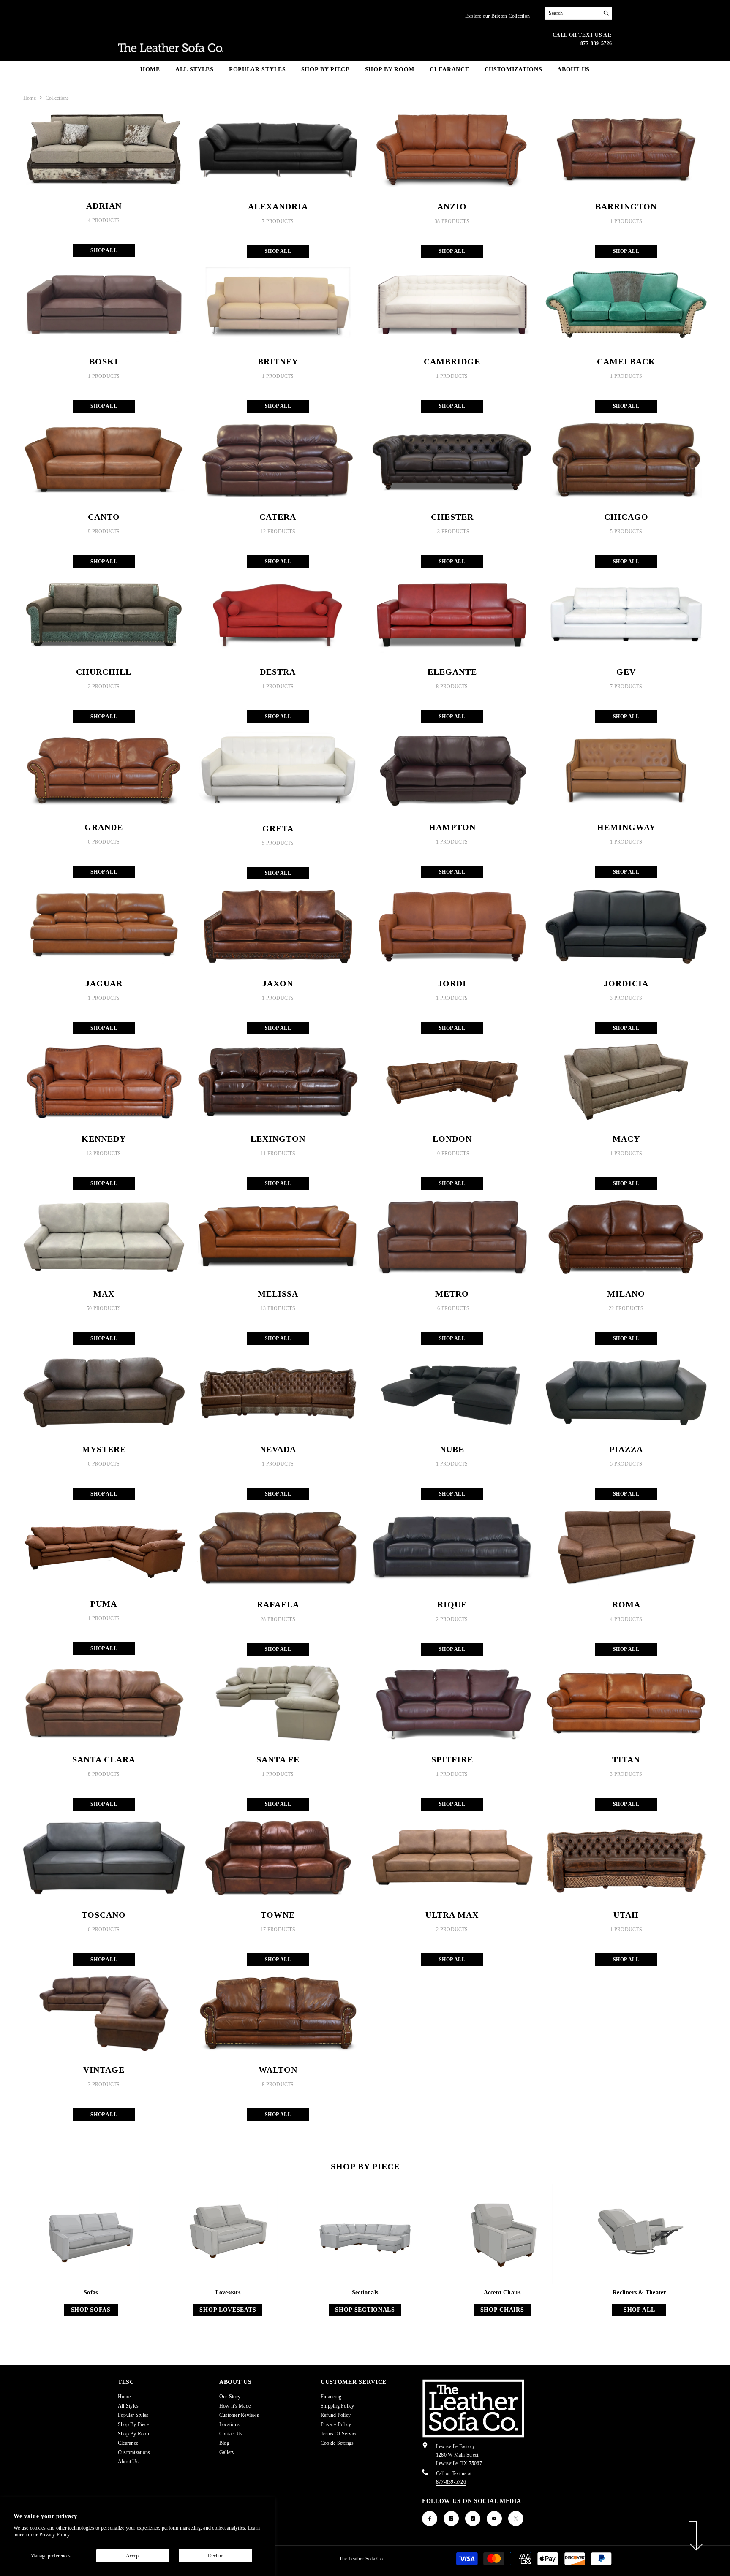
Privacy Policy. (55, 2535)
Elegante (452, 672)
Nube (452, 1449)
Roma (626, 1604)
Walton (278, 2070)
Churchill (104, 672)
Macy (626, 1139)
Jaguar (104, 983)
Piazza (626, 1449)
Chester (452, 517)
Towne (278, 1915)
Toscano (104, 1915)
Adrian (104, 206)
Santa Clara (104, 1759)
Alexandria (278, 206)
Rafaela (278, 1604)
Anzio (452, 206)
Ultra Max (452, 1915)
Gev (626, 672)
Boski (104, 361)
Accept (133, 2556)
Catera (278, 517)
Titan (626, 1759)
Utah (626, 1915)
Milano (626, 1294)
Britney (278, 361)
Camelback (626, 361)
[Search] (578, 13)
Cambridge (452, 361)
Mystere (104, 1449)
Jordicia (626, 983)
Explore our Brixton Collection (497, 16)
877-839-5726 (451, 2482)
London (452, 1139)
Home (30, 98)
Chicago (626, 517)
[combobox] (572, 13)
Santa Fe (278, 1759)
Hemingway (626, 827)
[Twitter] (516, 2519)
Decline (215, 2556)
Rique (452, 1604)
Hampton (452, 827)
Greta (278, 828)
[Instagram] (451, 2519)
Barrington (626, 206)
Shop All (104, 250)
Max (104, 1294)
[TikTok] (473, 2519)
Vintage (104, 2070)
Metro (452, 1294)
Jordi (452, 983)
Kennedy (104, 1139)
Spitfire (452, 1759)
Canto (104, 517)
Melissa (278, 1294)
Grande (104, 827)
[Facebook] (430, 2519)
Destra (278, 672)
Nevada (278, 1449)
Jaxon (278, 983)
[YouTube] (494, 2519)
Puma (104, 1604)
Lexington (278, 1139)
